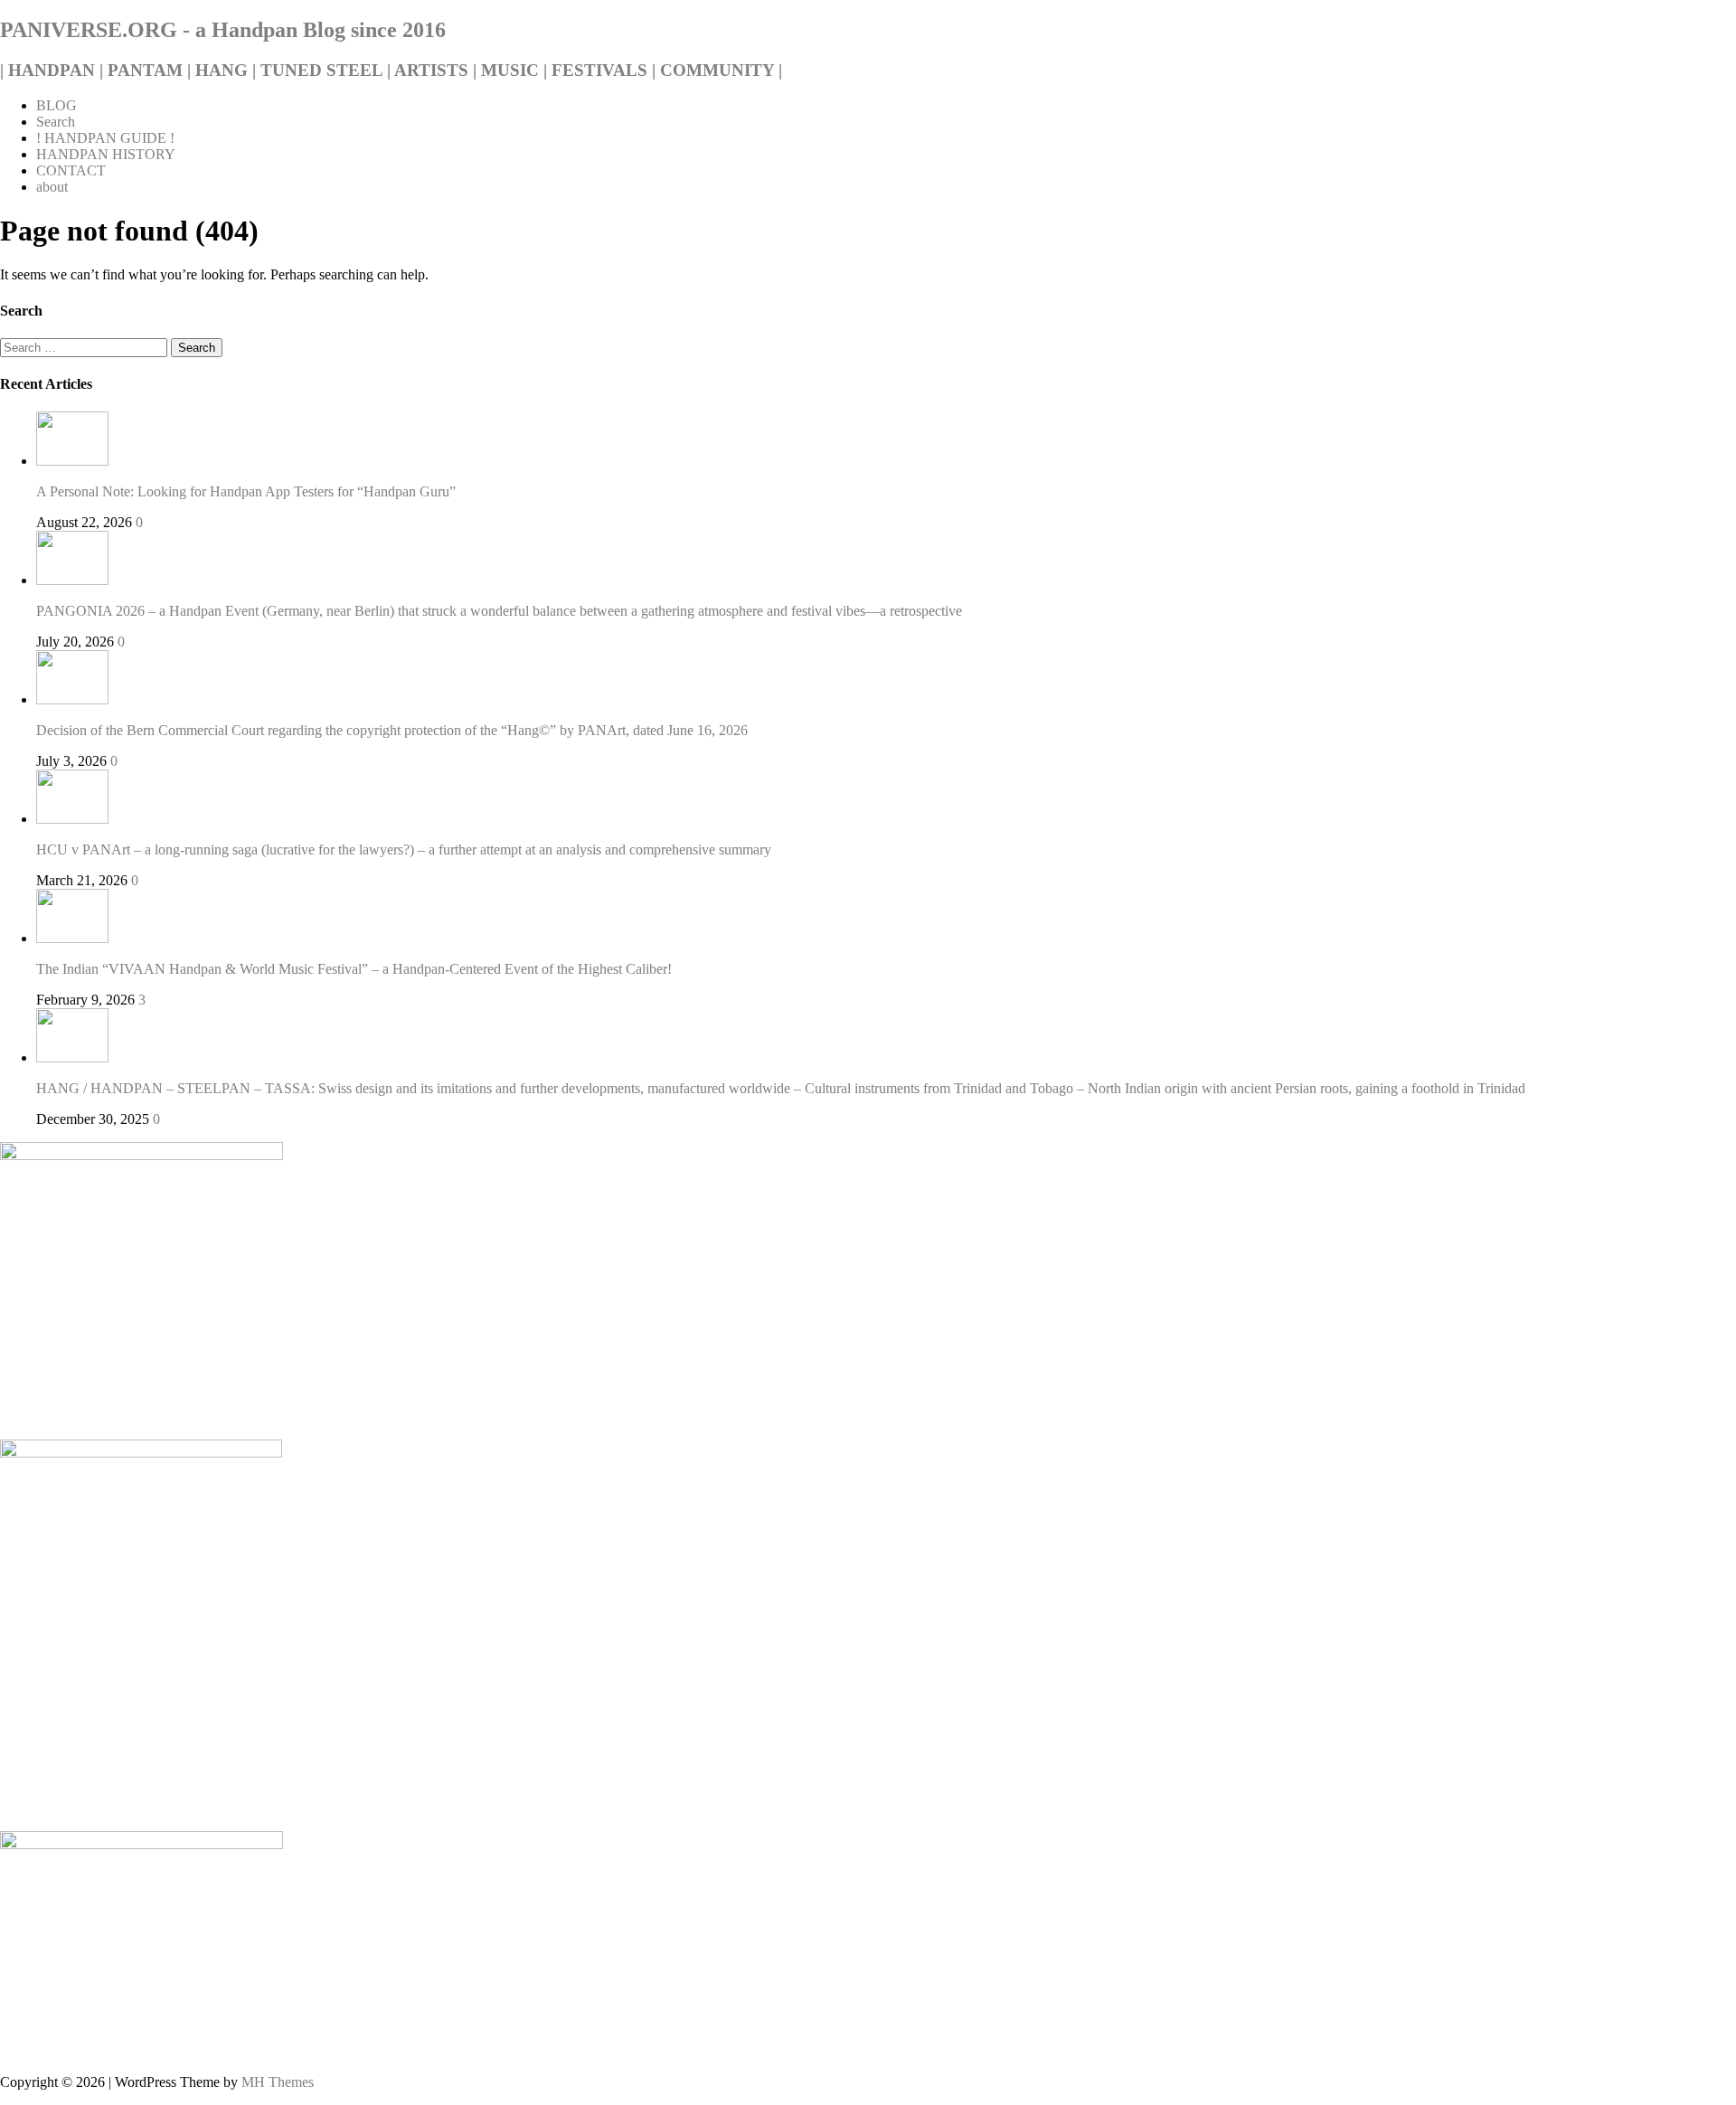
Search (56, 122)
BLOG (57, 105)
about (52, 187)
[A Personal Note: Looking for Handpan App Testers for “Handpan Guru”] (72, 461)
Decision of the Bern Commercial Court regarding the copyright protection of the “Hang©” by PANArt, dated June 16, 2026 (392, 730)
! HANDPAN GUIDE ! (105, 138)
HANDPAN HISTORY (106, 154)
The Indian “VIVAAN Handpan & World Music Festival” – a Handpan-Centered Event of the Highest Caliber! (354, 969)
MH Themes (278, 2082)
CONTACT (71, 170)
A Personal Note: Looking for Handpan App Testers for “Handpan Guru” (246, 491)
